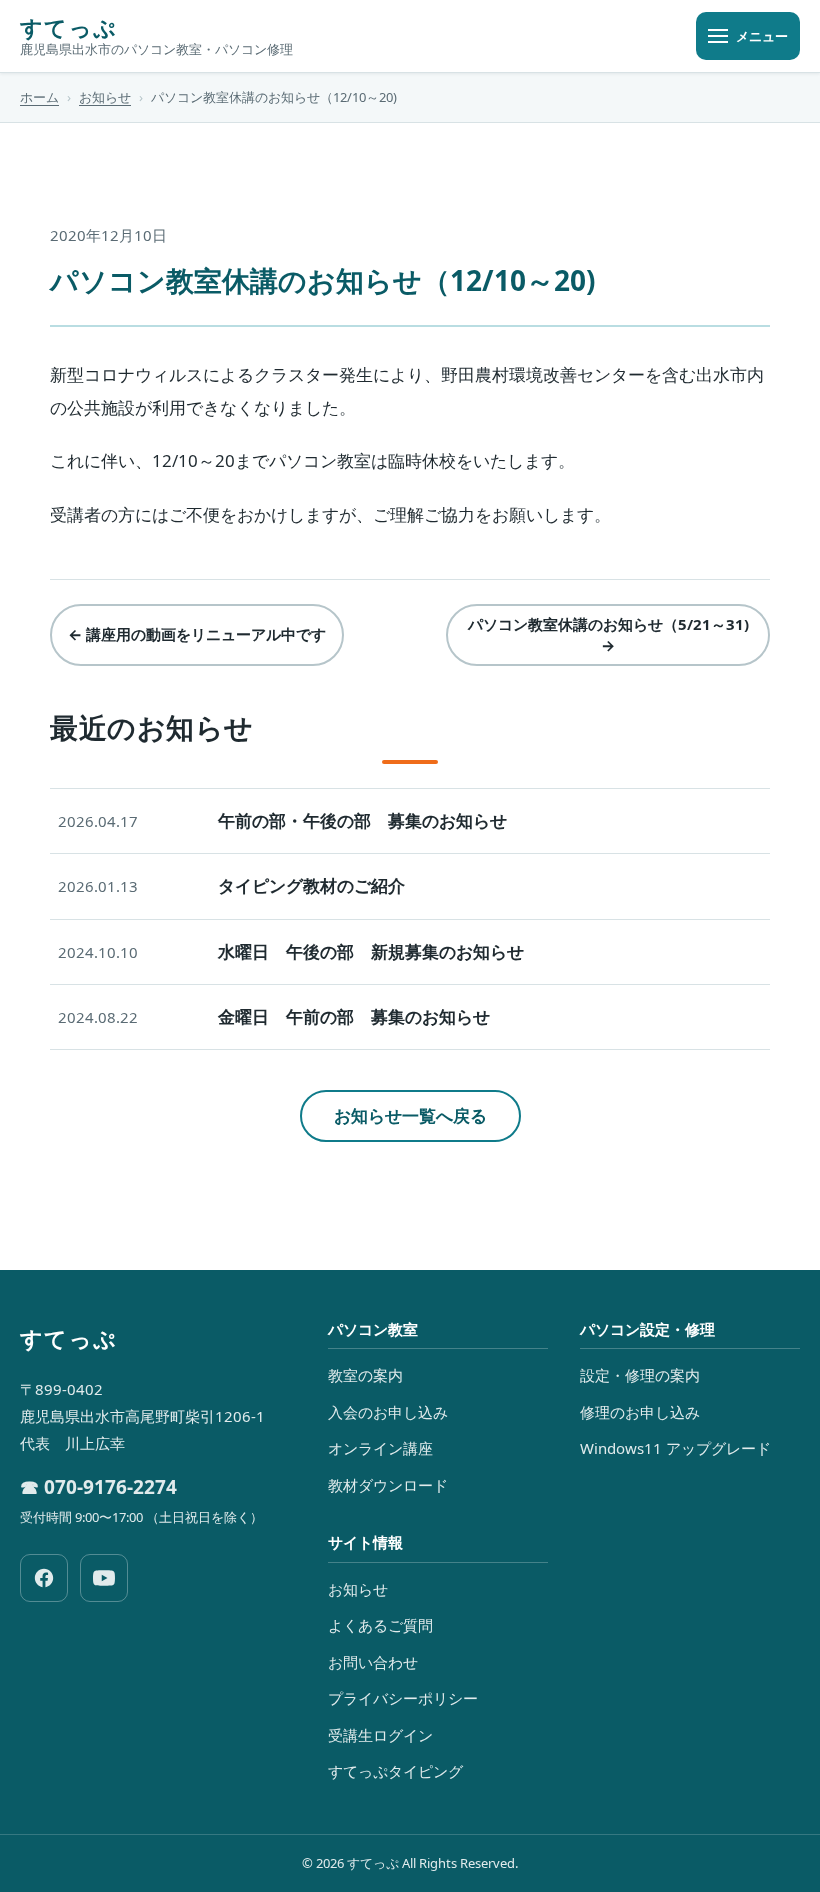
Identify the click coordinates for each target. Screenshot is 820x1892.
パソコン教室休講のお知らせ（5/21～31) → (608, 634)
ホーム (39, 97)
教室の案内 (365, 1375)
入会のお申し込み (388, 1412)
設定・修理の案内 (640, 1375)
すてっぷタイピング (395, 1771)
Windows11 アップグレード (675, 1448)
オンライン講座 (380, 1448)
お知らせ (105, 97)
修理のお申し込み (640, 1412)
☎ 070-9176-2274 (98, 1487)
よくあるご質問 (380, 1625)
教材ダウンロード (388, 1485)
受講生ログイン (380, 1735)
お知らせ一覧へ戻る (410, 1115)
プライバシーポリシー (403, 1698)
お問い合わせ (373, 1662)
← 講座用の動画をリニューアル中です (197, 634)
